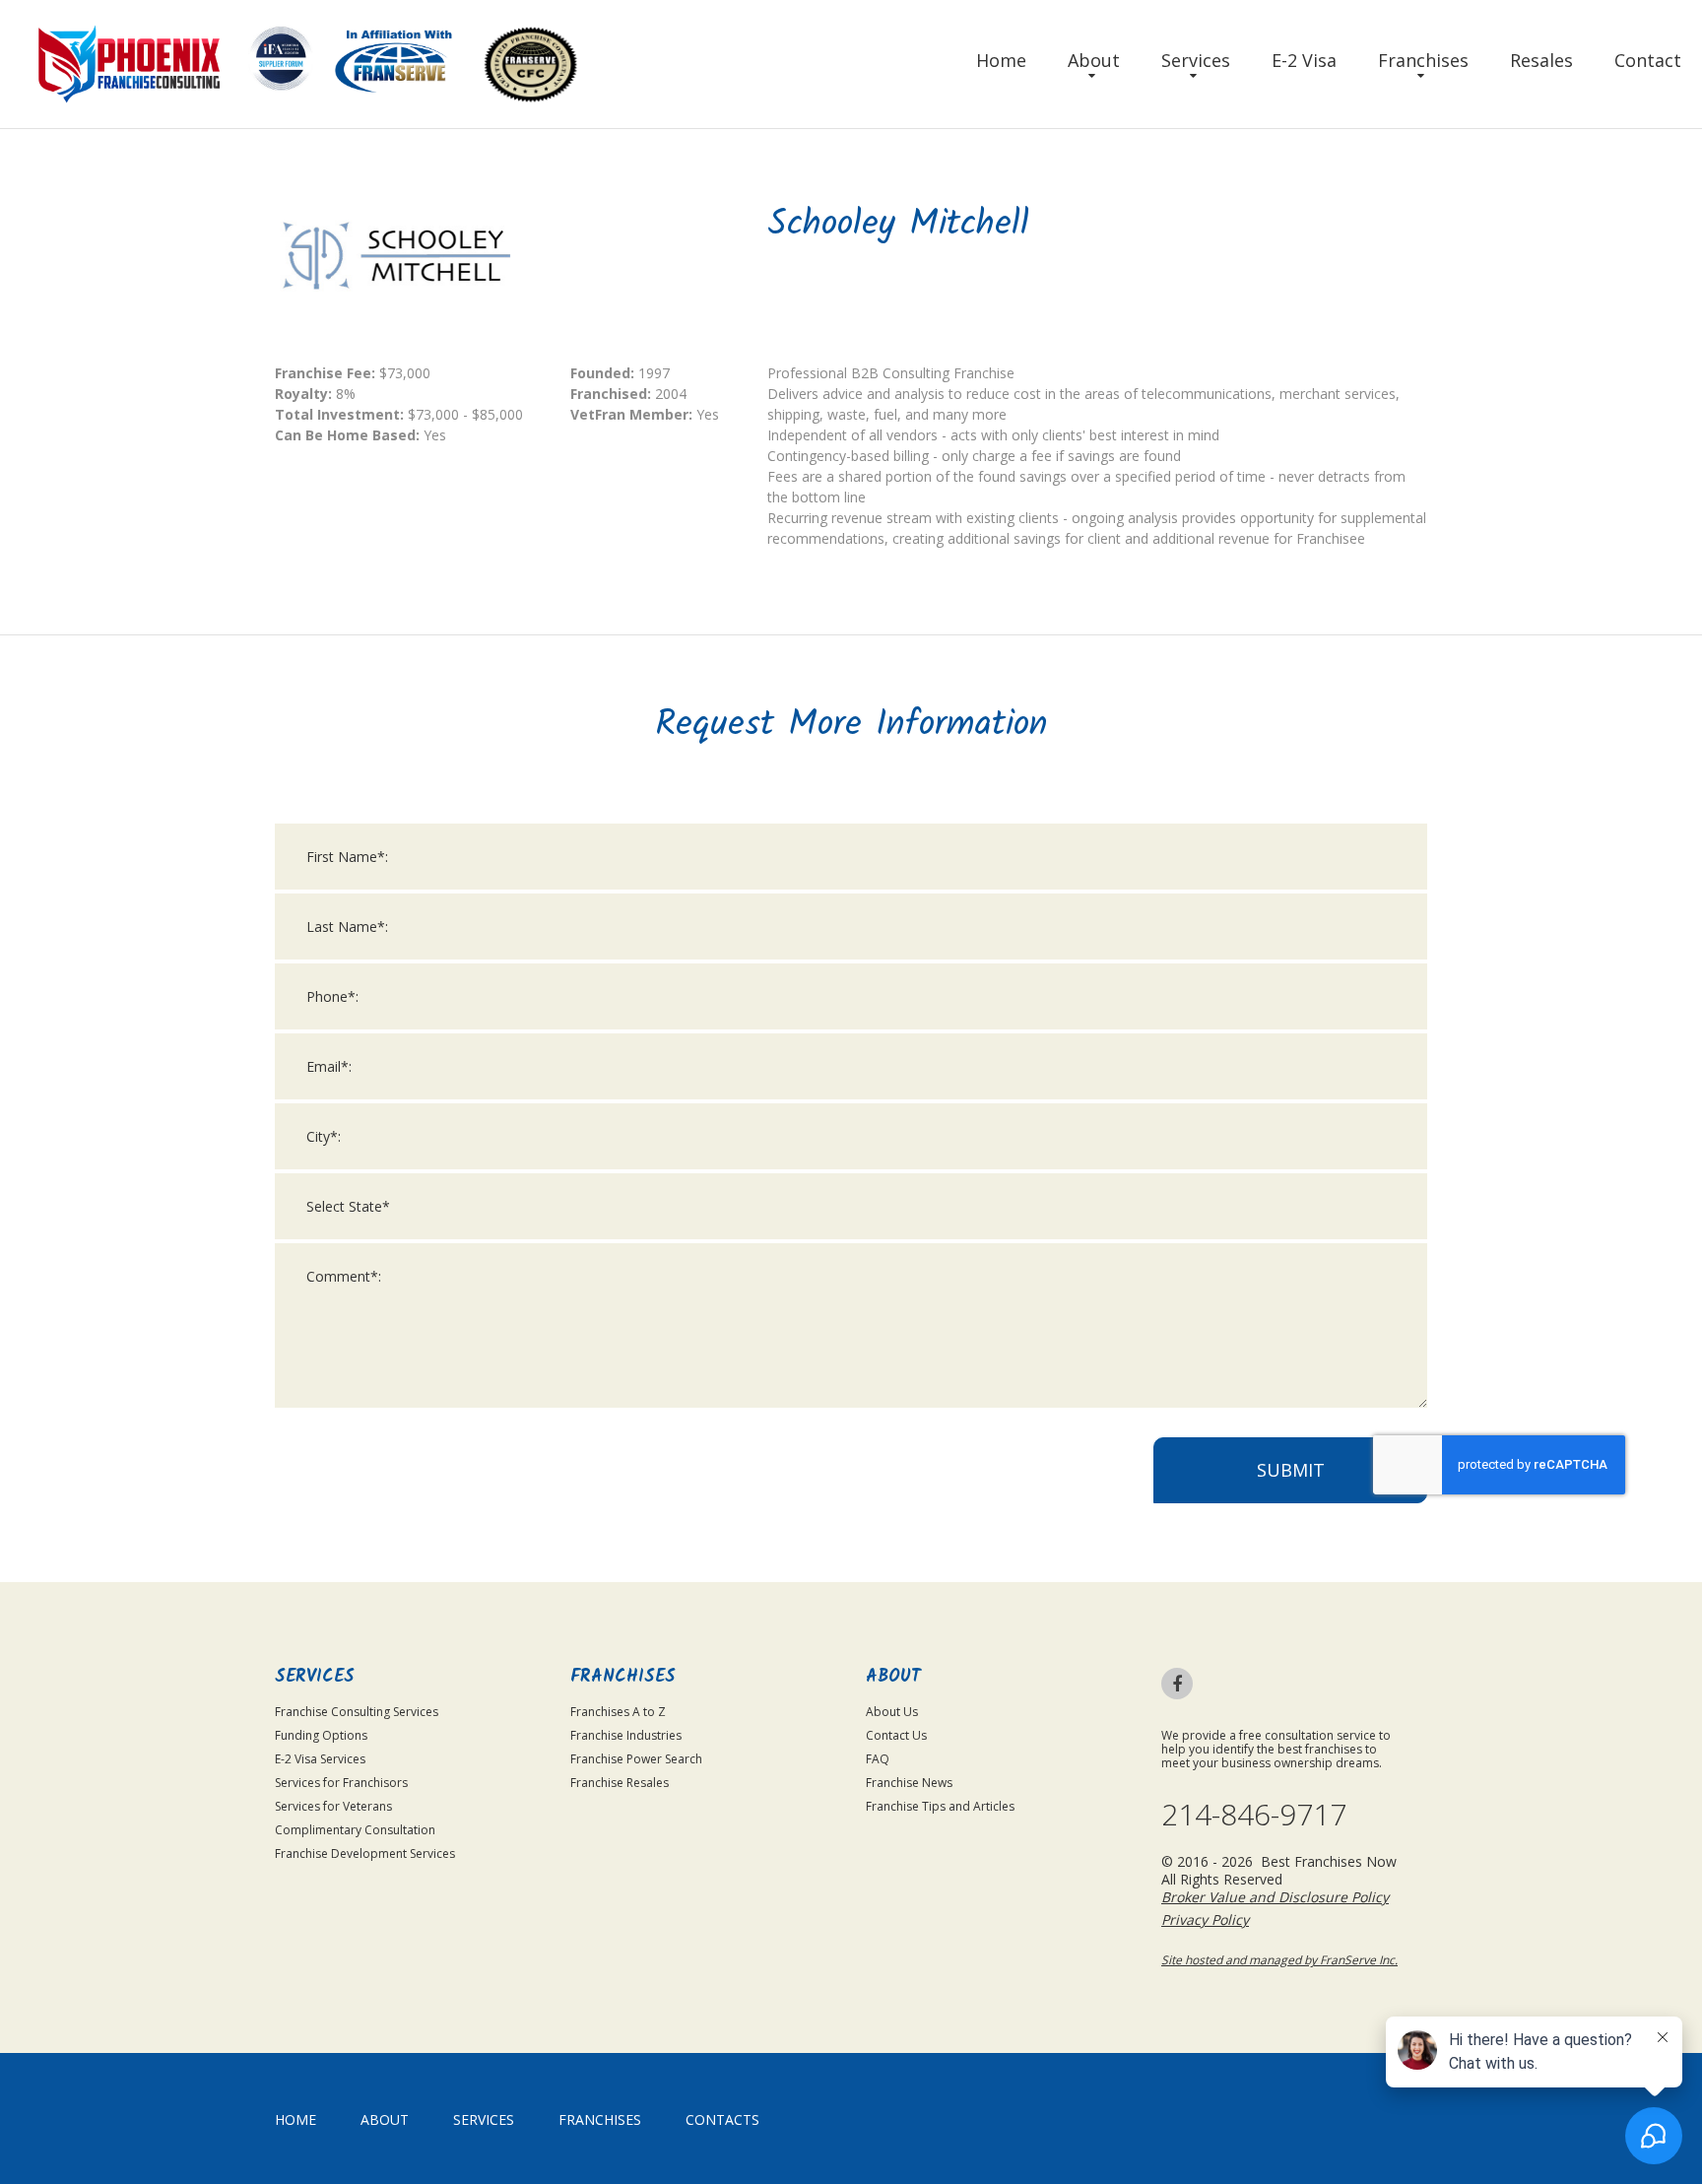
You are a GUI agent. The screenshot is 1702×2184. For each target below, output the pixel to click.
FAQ (878, 1759)
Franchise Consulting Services (357, 1712)
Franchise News (909, 1783)
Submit (1291, 1470)
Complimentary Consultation (355, 1830)
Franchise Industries (626, 1735)
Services (1196, 60)
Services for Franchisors (341, 1783)
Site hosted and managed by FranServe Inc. (1279, 1960)
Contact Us (896, 1735)
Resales (1541, 60)
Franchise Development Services (365, 1853)
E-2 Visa (1304, 60)
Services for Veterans (333, 1806)
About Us (892, 1712)
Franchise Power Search (636, 1759)
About (1094, 60)
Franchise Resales (620, 1783)
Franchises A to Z (618, 1712)
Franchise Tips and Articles (940, 1806)
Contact (1648, 60)
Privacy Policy (1205, 1919)
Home (1001, 60)
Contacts (722, 2119)
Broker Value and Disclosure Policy (1275, 1897)
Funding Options (321, 1735)
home (295, 2119)
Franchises (1423, 60)
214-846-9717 (1254, 1815)
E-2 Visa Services (320, 1759)
